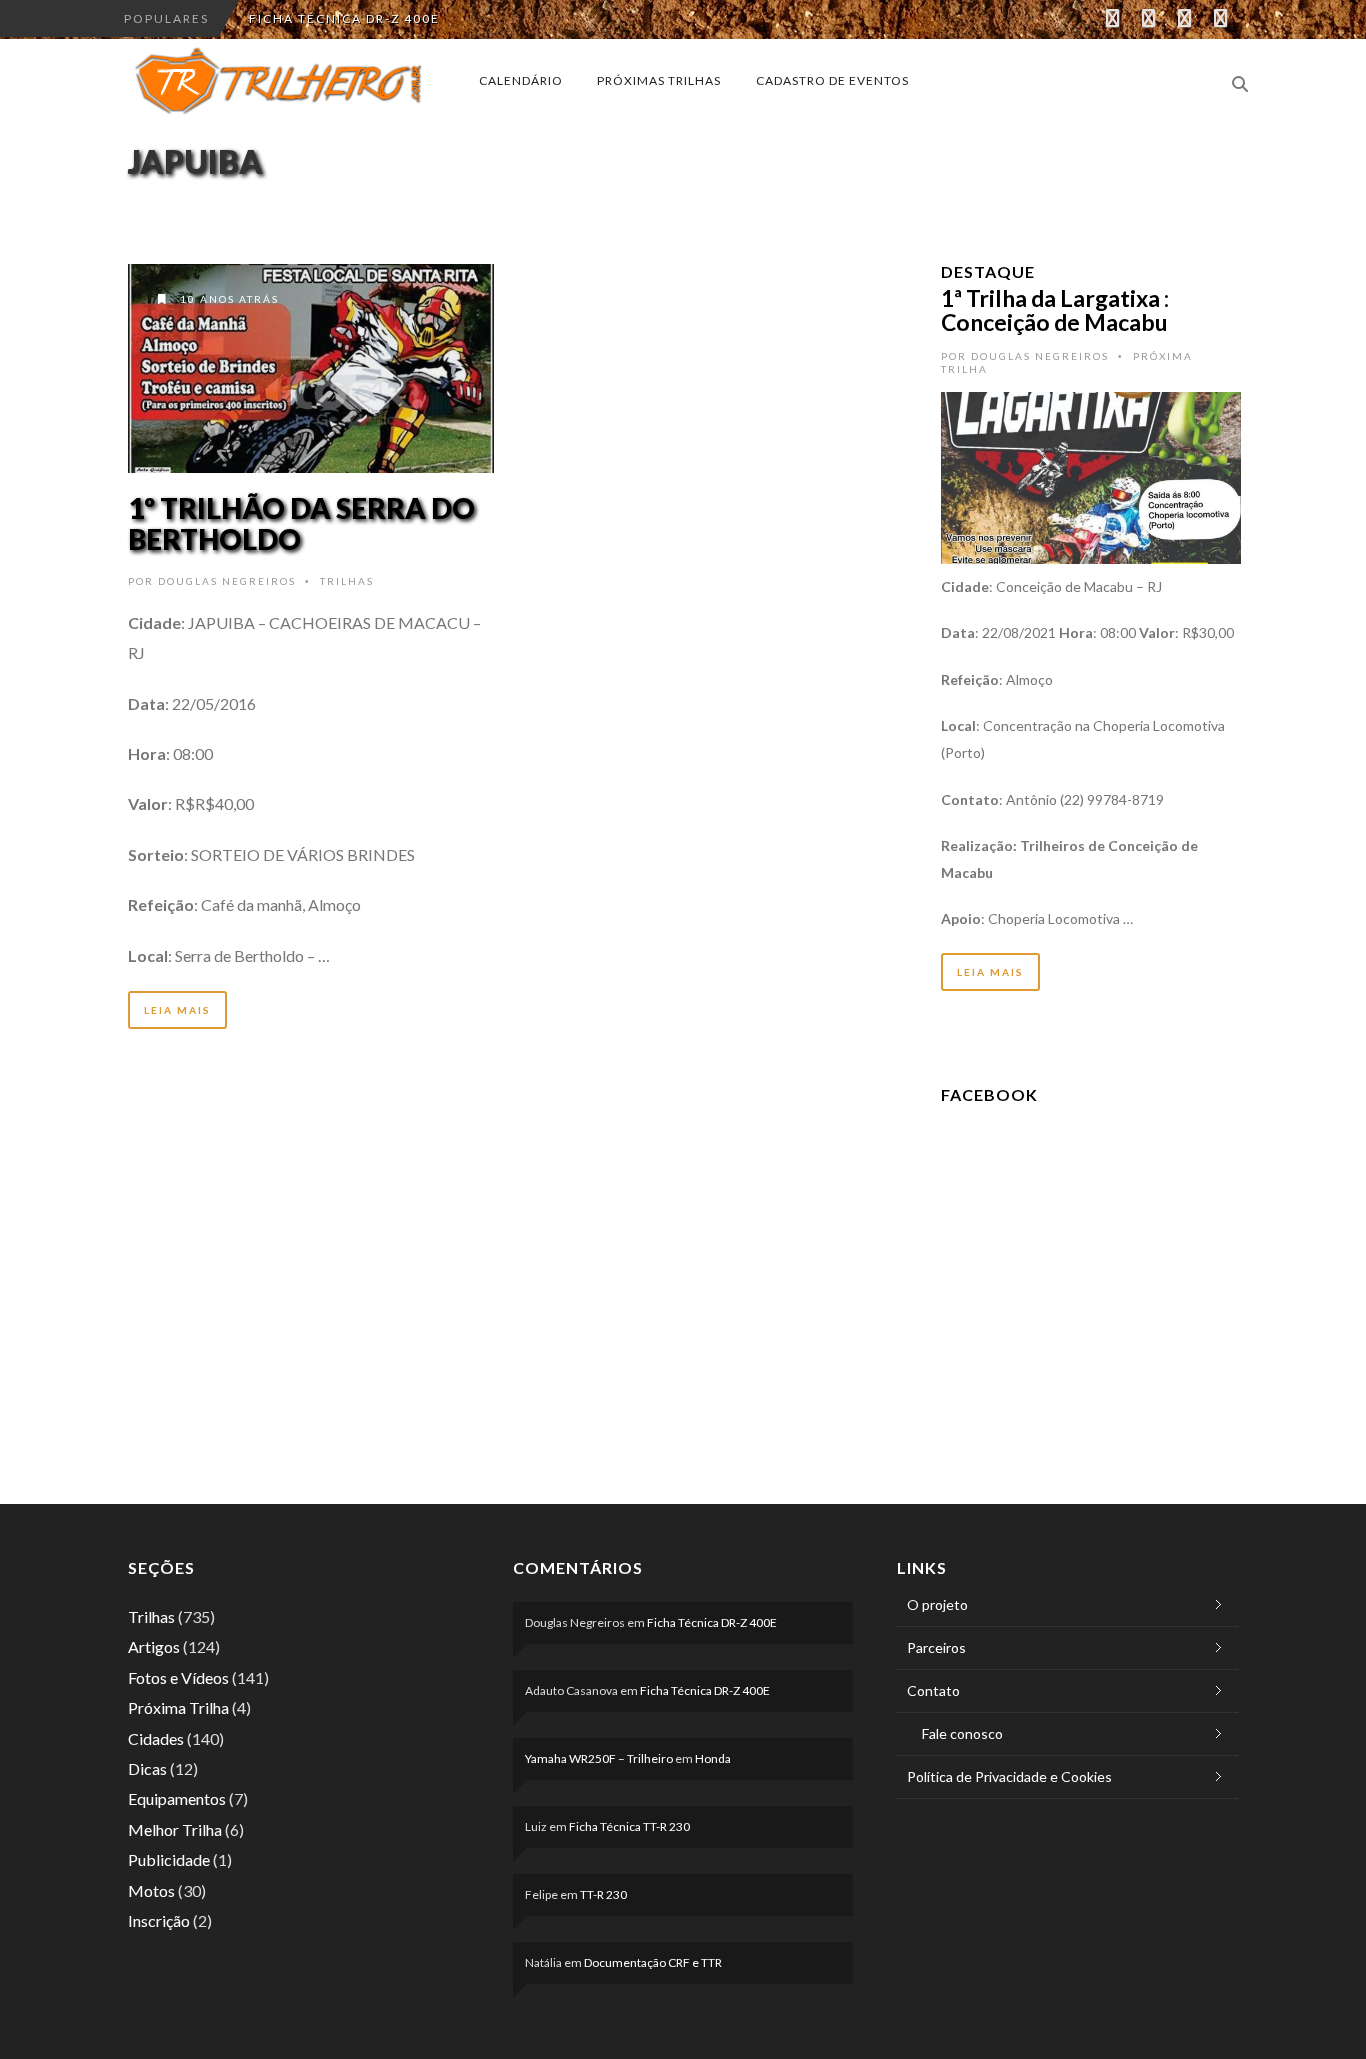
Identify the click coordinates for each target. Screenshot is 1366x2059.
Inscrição (159, 1920)
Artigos (154, 1646)
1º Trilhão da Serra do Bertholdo (301, 523)
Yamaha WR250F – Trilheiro (599, 1758)
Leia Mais (177, 1010)
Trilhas (347, 581)
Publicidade (169, 1859)
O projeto (937, 1604)
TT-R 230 (603, 1894)
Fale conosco (962, 1733)
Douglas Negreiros (227, 581)
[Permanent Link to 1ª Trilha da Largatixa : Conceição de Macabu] (1091, 475)
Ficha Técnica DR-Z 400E (344, 18)
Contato (933, 1690)
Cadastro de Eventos (832, 80)
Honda (713, 1758)
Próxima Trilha (178, 1707)
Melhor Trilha (175, 1829)
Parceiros (936, 1647)
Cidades (156, 1738)
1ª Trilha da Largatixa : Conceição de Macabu (1055, 310)
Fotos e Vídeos (178, 1677)
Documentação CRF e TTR (653, 1962)
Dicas (147, 1768)
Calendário (521, 80)
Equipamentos (177, 1798)
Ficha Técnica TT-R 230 (629, 1826)
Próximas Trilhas (659, 80)
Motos (151, 1890)
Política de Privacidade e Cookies (1009, 1776)
